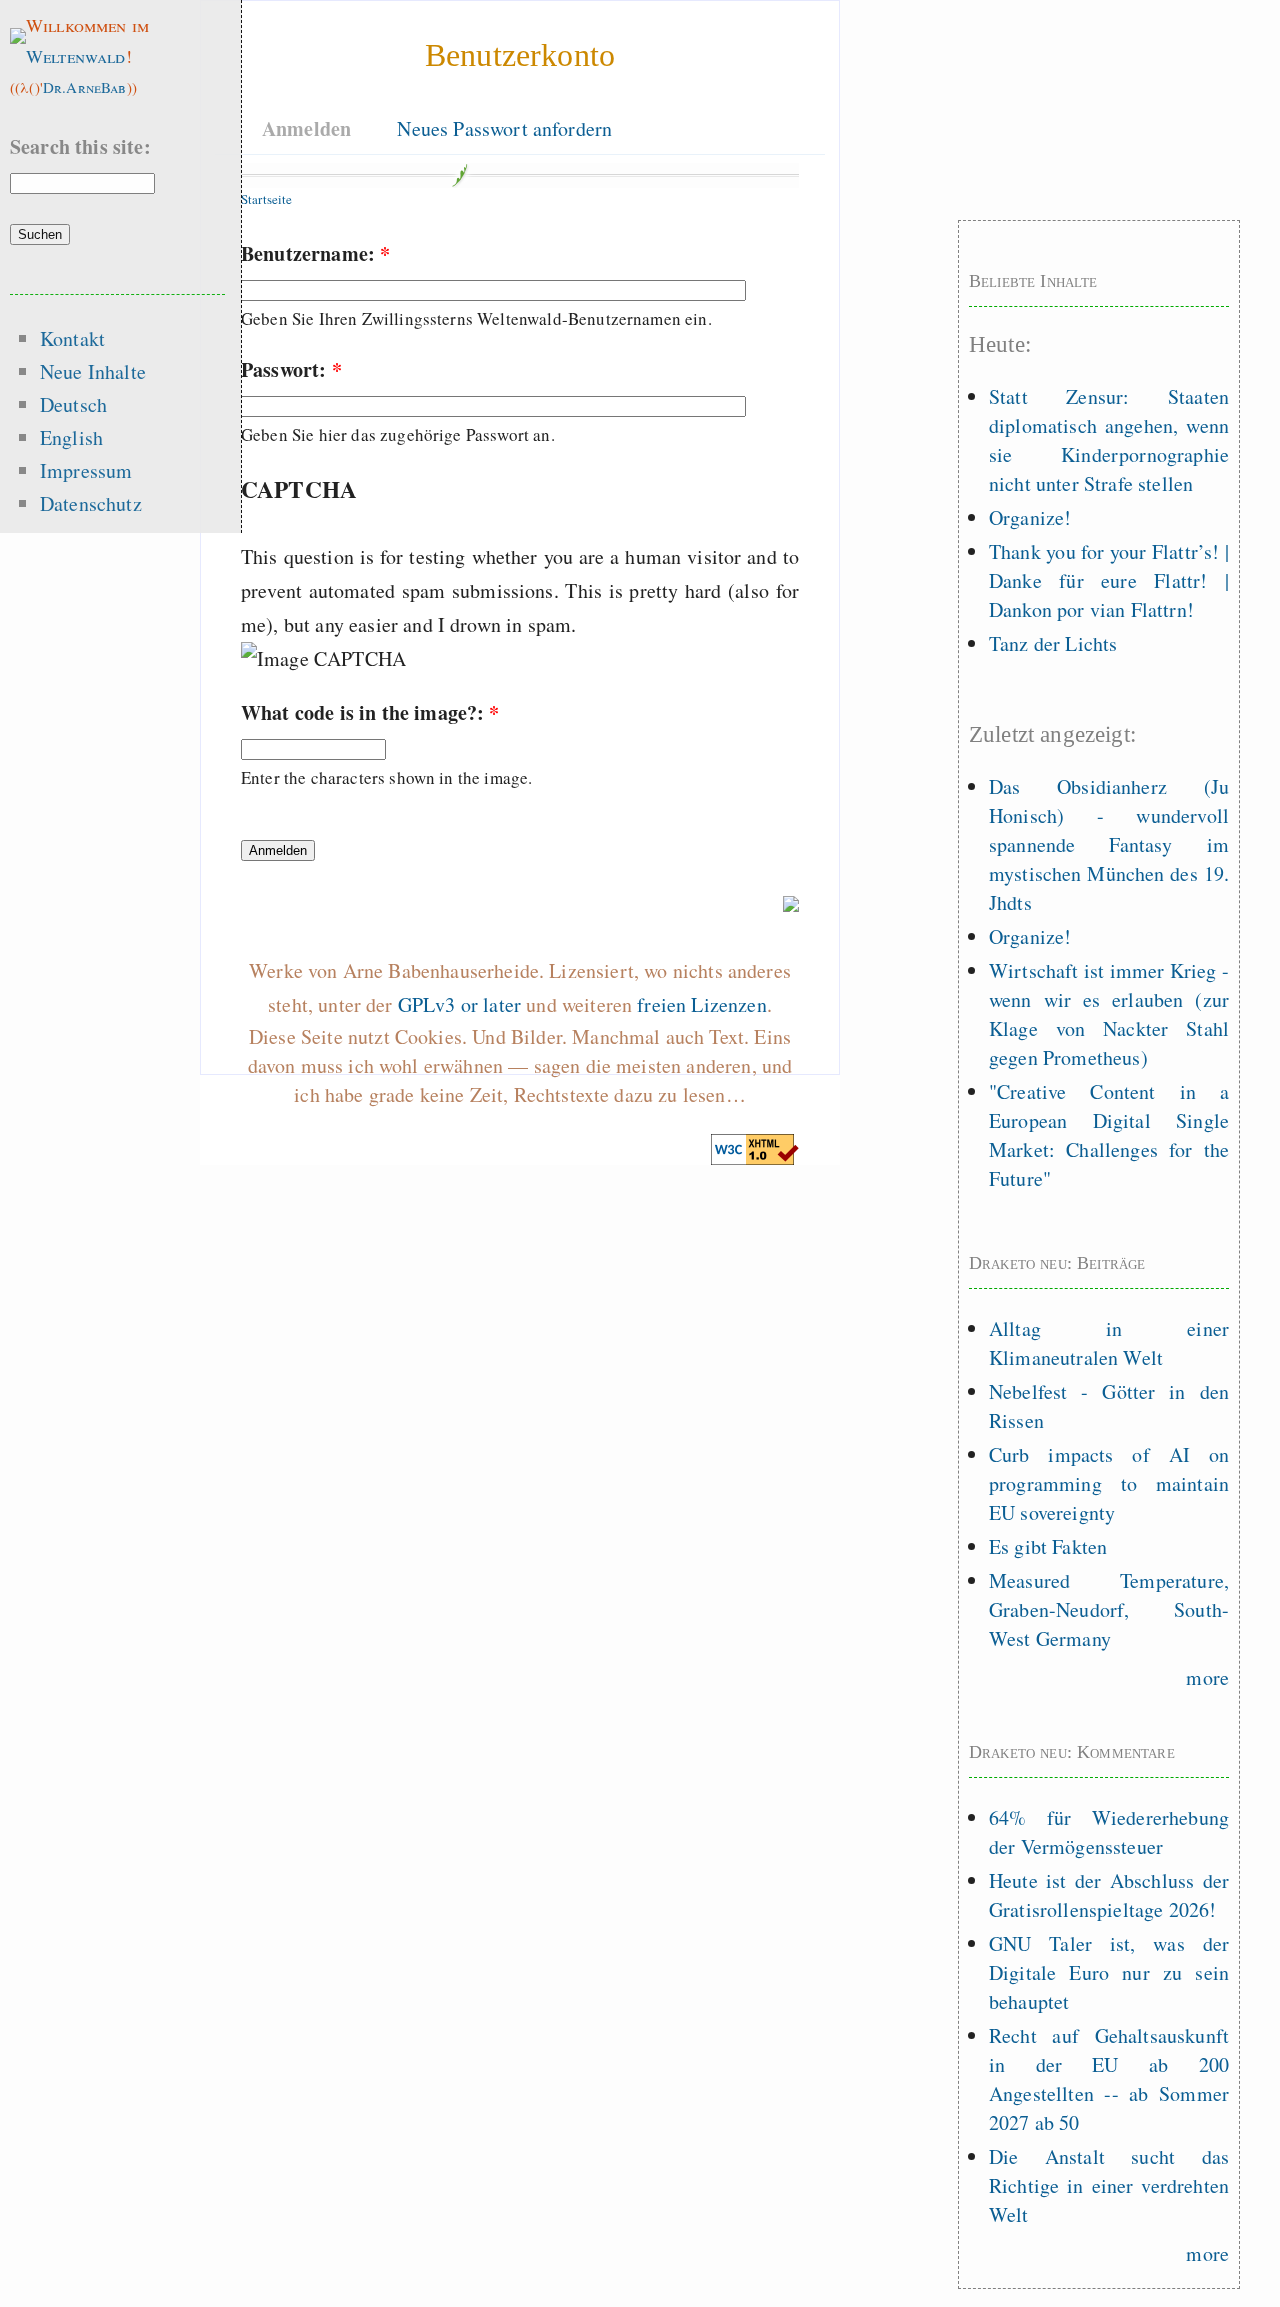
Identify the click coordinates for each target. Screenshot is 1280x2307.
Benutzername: (315, 253)
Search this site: (80, 146)
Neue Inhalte (93, 371)
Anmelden (306, 128)
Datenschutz (91, 503)
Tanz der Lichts (1053, 643)
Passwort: (291, 369)
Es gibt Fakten (1048, 1546)
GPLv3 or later (459, 1004)
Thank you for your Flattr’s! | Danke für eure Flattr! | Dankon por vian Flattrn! (1109, 580)
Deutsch (73, 404)
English (71, 437)
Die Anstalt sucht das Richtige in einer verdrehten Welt (1109, 2185)
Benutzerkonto (520, 55)
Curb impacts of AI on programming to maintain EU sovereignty (1109, 1483)
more (1207, 1677)
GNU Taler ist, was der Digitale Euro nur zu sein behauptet (1109, 1972)
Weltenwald (76, 56)
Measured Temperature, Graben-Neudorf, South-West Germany (1109, 1609)
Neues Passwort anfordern (504, 128)
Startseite (267, 199)
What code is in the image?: (370, 712)
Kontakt (72, 338)
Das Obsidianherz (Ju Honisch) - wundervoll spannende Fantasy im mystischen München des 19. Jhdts (1109, 844)
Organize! (1030, 517)
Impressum (86, 470)
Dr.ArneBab (85, 87)
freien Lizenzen (701, 1004)
